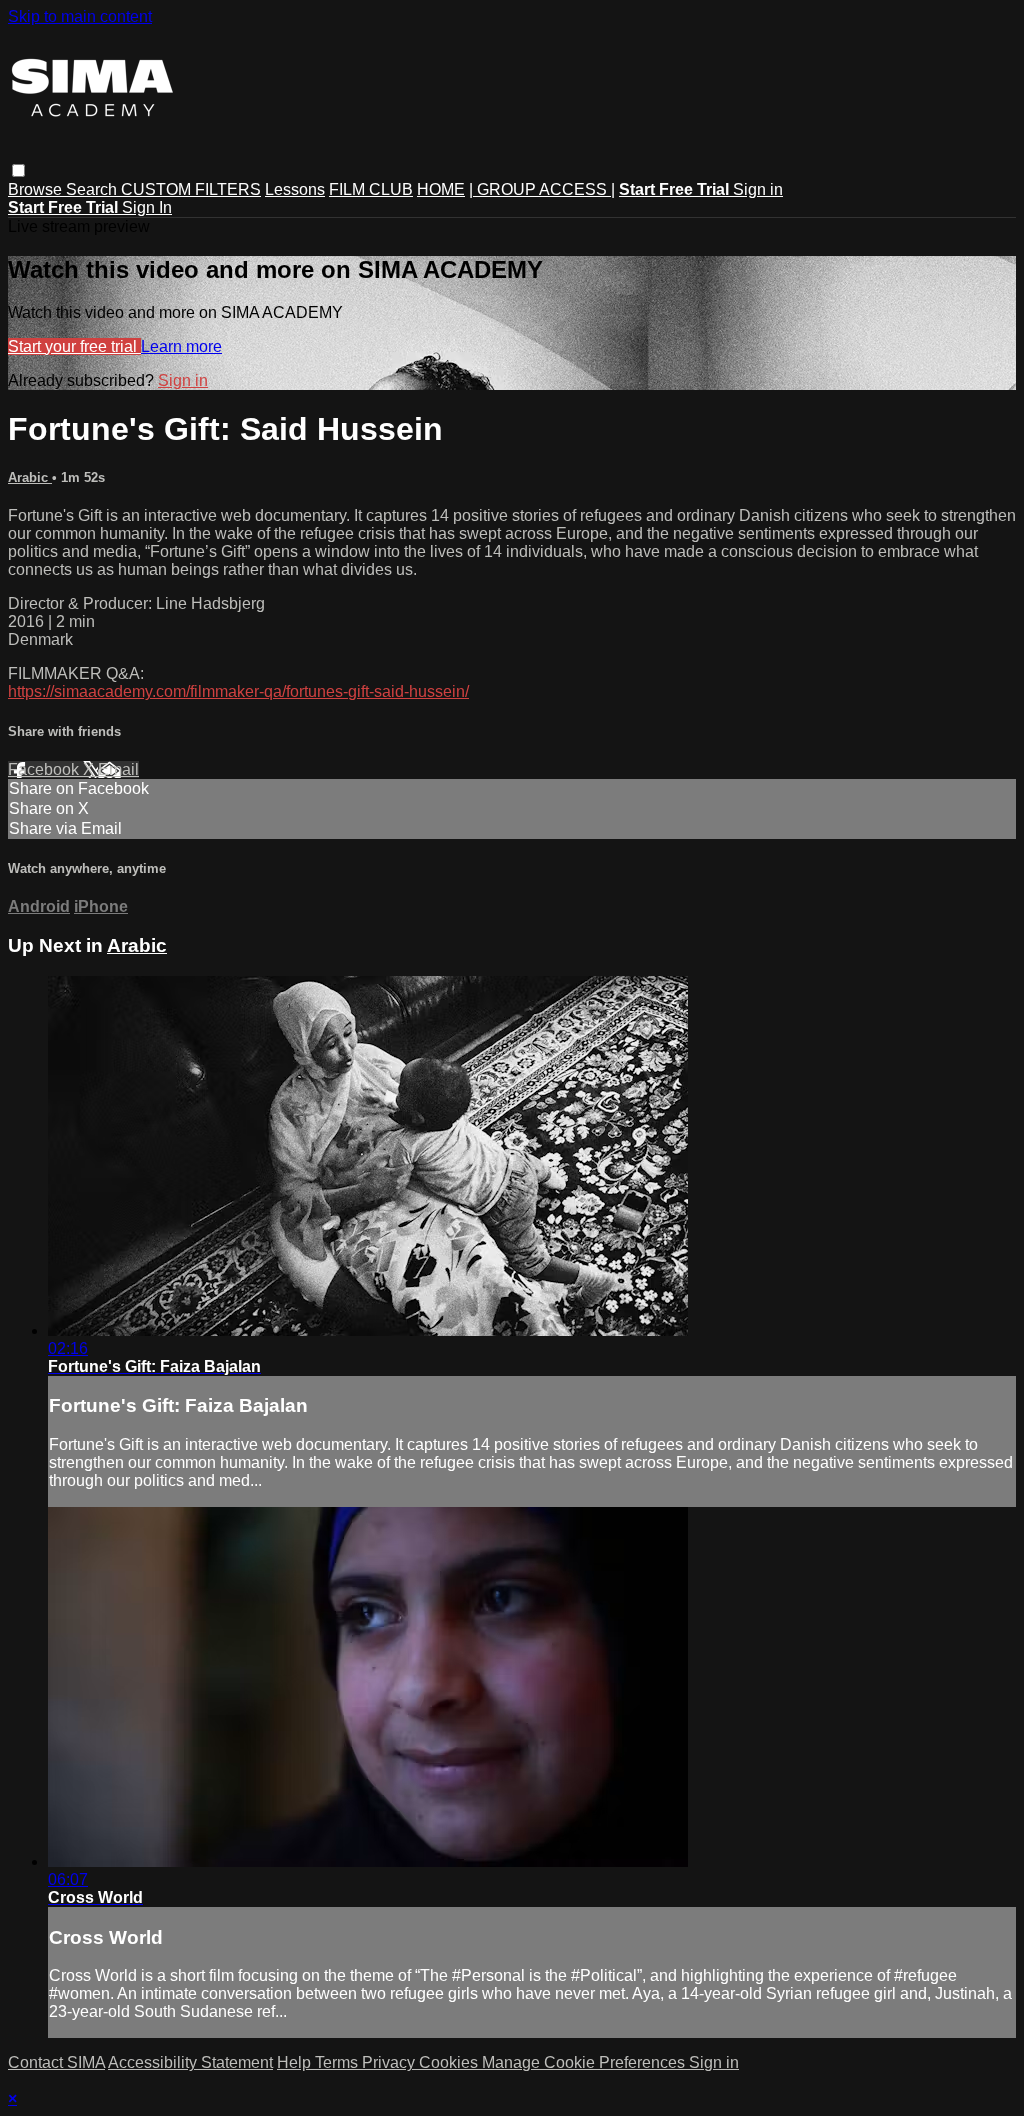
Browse (37, 189)
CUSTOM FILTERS (191, 189)
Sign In (147, 207)
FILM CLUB (371, 189)
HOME (441, 189)
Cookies (450, 2062)
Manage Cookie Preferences (585, 2062)
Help (296, 2062)
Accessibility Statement (190, 2062)
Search (93, 189)
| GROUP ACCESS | (542, 189)
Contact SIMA (56, 2062)
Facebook (45, 769)
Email (118, 769)
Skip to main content (80, 16)
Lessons (295, 189)
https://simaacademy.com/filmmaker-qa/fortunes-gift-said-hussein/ (238, 691)
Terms (338, 2062)
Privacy (390, 2062)
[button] (18, 170)
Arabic (30, 477)
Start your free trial (74, 346)
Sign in (758, 189)
